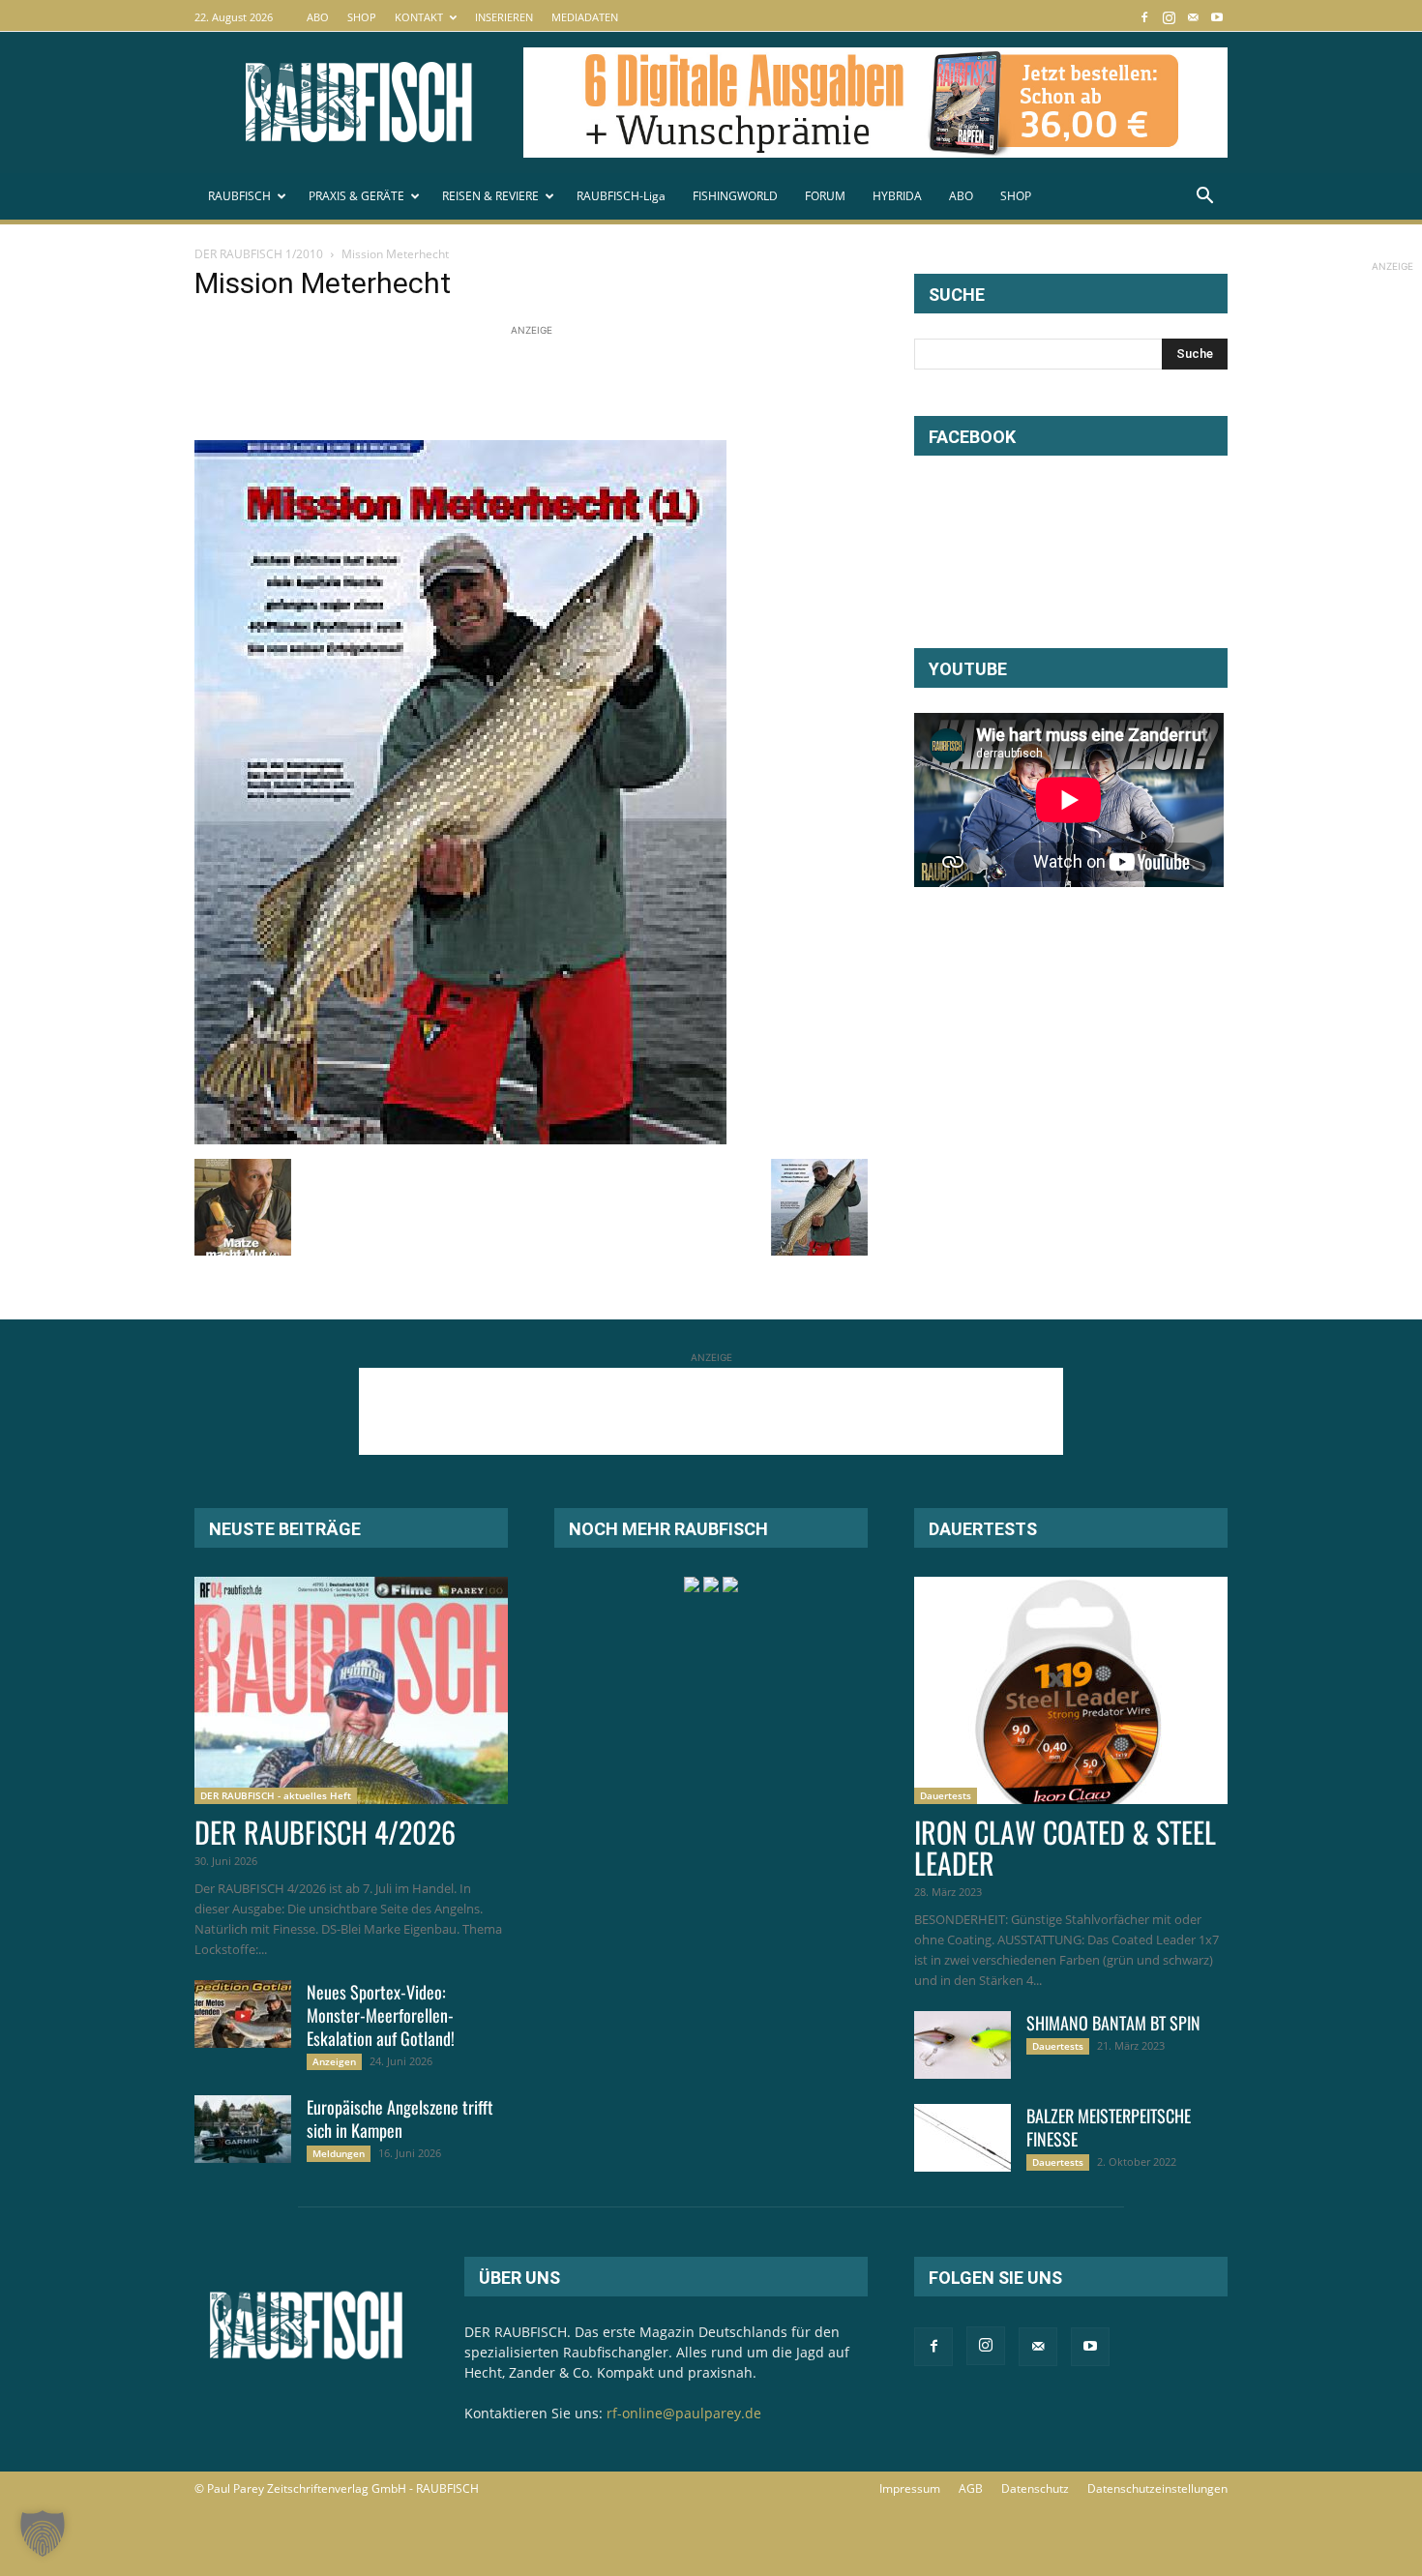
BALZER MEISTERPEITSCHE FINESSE (1109, 2127)
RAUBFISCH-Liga (621, 196)
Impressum (910, 2488)
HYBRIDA (897, 196)
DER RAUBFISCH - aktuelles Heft (276, 1795)
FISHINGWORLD (735, 196)
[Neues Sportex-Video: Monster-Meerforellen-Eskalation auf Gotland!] (243, 2014)
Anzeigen (334, 2061)
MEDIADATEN (585, 17)
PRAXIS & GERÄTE (356, 196)
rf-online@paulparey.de (684, 2413)
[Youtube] (1217, 17)
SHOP (362, 17)
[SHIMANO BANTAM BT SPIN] (963, 2045)
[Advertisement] (547, 384)
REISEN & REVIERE (490, 196)
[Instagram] (1169, 17)
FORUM (825, 196)
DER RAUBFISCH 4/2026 (325, 1832)
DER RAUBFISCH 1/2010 (259, 254)
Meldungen (339, 2153)
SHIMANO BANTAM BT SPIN (1113, 2023)
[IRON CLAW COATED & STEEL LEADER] (1071, 1690)
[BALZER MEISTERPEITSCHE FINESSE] (963, 2138)
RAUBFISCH (239, 196)
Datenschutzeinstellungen (1157, 2488)
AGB (971, 2488)
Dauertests (946, 1795)
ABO (318, 17)
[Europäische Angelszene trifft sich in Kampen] (243, 2129)
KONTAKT (419, 17)
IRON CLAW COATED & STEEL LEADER (1065, 1847)
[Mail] (1193, 17)
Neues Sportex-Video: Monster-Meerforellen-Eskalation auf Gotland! (381, 2015)
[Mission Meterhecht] (460, 1139)
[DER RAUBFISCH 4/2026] (351, 1690)
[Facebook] (1144, 17)
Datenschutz (1035, 2488)
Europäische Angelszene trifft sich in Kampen (400, 2118)
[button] (1204, 198)
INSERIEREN (504, 17)
